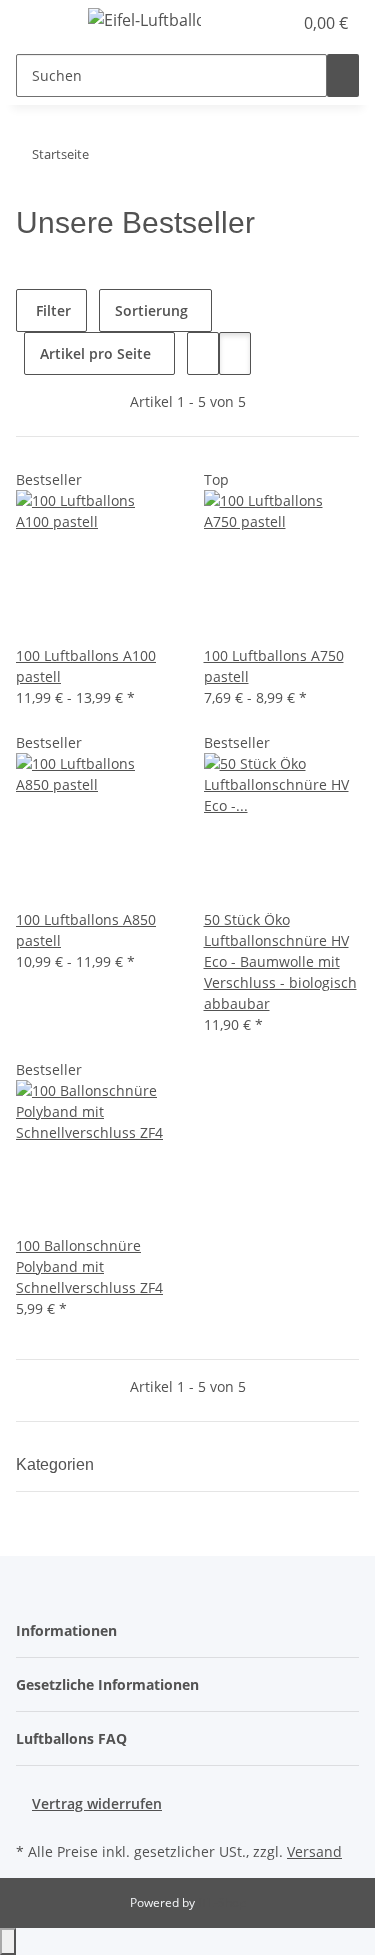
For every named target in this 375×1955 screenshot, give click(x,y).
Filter (51, 310)
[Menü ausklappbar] (41, 23)
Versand (314, 1851)
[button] (277, 23)
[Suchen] (343, 75)
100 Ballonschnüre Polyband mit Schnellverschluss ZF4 (89, 1266)
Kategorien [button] (57, 1464)
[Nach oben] (8, 1941)
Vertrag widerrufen (97, 1803)
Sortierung (151, 310)
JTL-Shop (222, 1902)
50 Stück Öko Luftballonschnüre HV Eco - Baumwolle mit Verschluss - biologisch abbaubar (280, 961)
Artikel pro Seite (95, 353)
